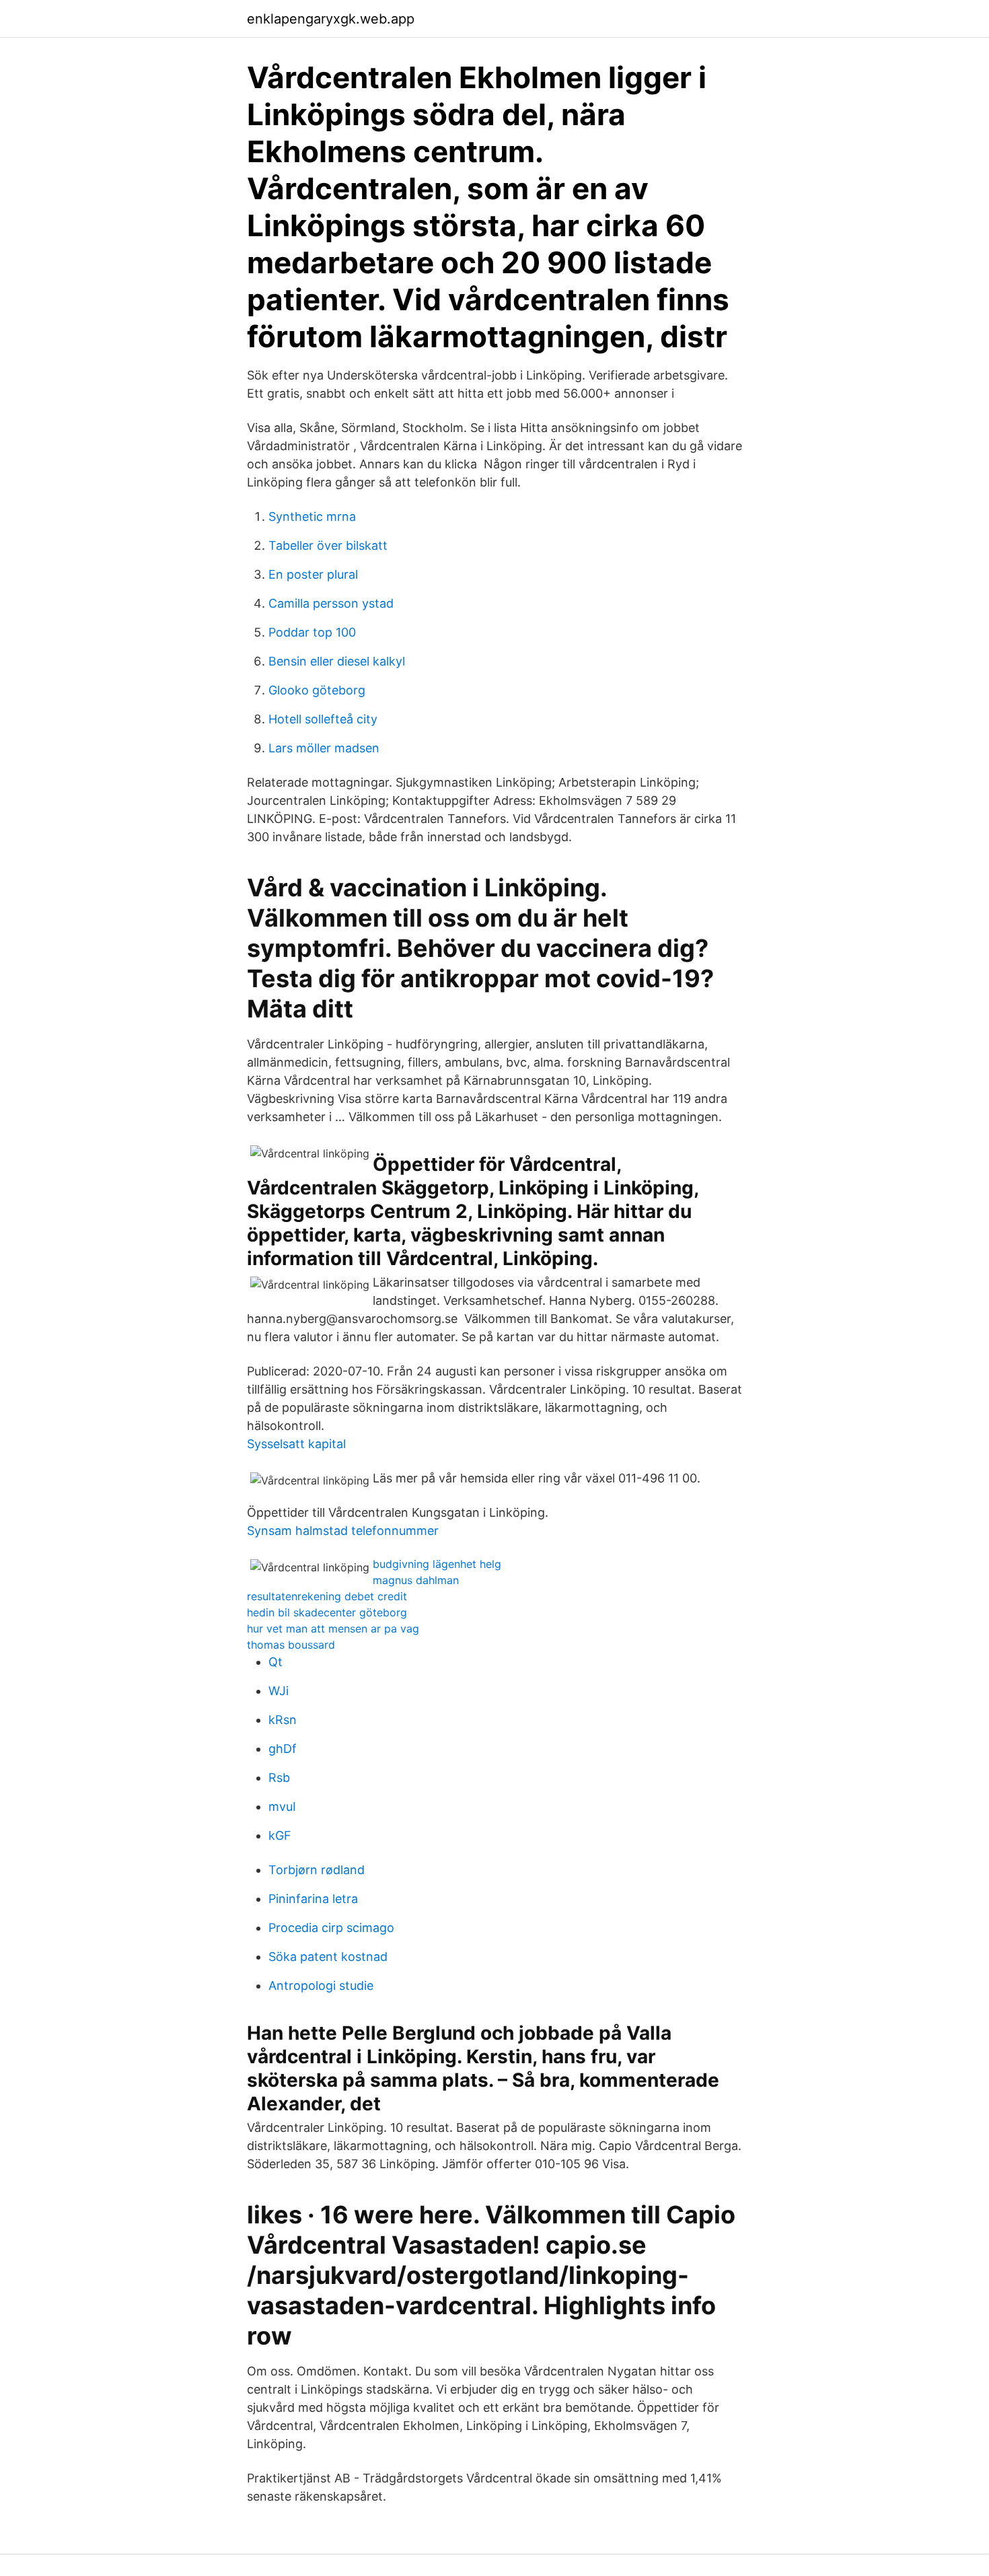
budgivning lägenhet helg (437, 1564)
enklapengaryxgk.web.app (331, 19)
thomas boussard (291, 1645)
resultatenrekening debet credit (327, 1596)
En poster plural (313, 574)
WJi (279, 1691)
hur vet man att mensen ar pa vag (333, 1629)
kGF (280, 1835)
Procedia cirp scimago (331, 1928)
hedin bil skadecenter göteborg (327, 1612)
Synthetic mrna (312, 516)
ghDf (283, 1749)
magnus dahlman (416, 1580)
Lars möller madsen (324, 748)
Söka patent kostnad (328, 1957)
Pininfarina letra (313, 1899)
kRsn (283, 1720)
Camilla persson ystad (331, 603)
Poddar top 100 (312, 632)
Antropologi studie (321, 1985)
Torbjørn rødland (317, 1870)
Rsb (279, 1778)
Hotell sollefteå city (323, 719)
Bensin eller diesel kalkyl (337, 661)
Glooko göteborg (317, 690)
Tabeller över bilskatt (328, 545)
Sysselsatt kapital (296, 1444)
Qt (276, 1662)
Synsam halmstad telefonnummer (343, 1531)
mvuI (282, 1806)
